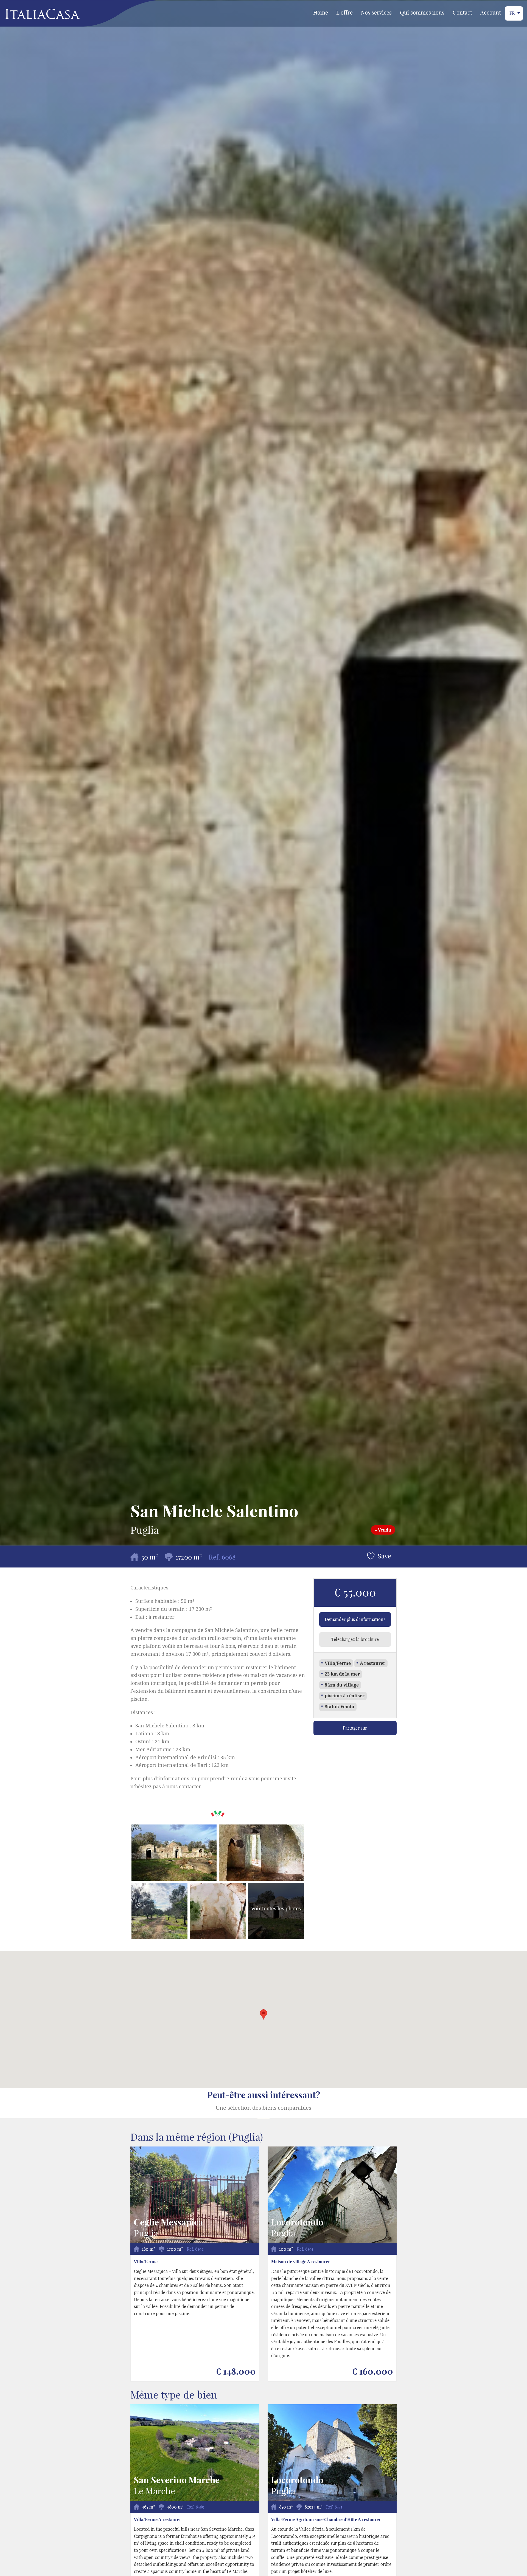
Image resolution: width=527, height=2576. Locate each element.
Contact (462, 12)
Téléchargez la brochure (355, 1639)
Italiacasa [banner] (33, 14)
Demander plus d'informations (355, 1619)
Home (321, 12)
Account (491, 12)
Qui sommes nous (422, 12)
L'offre (344, 12)
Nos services (376, 12)
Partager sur (355, 1728)
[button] (263, 2014)
